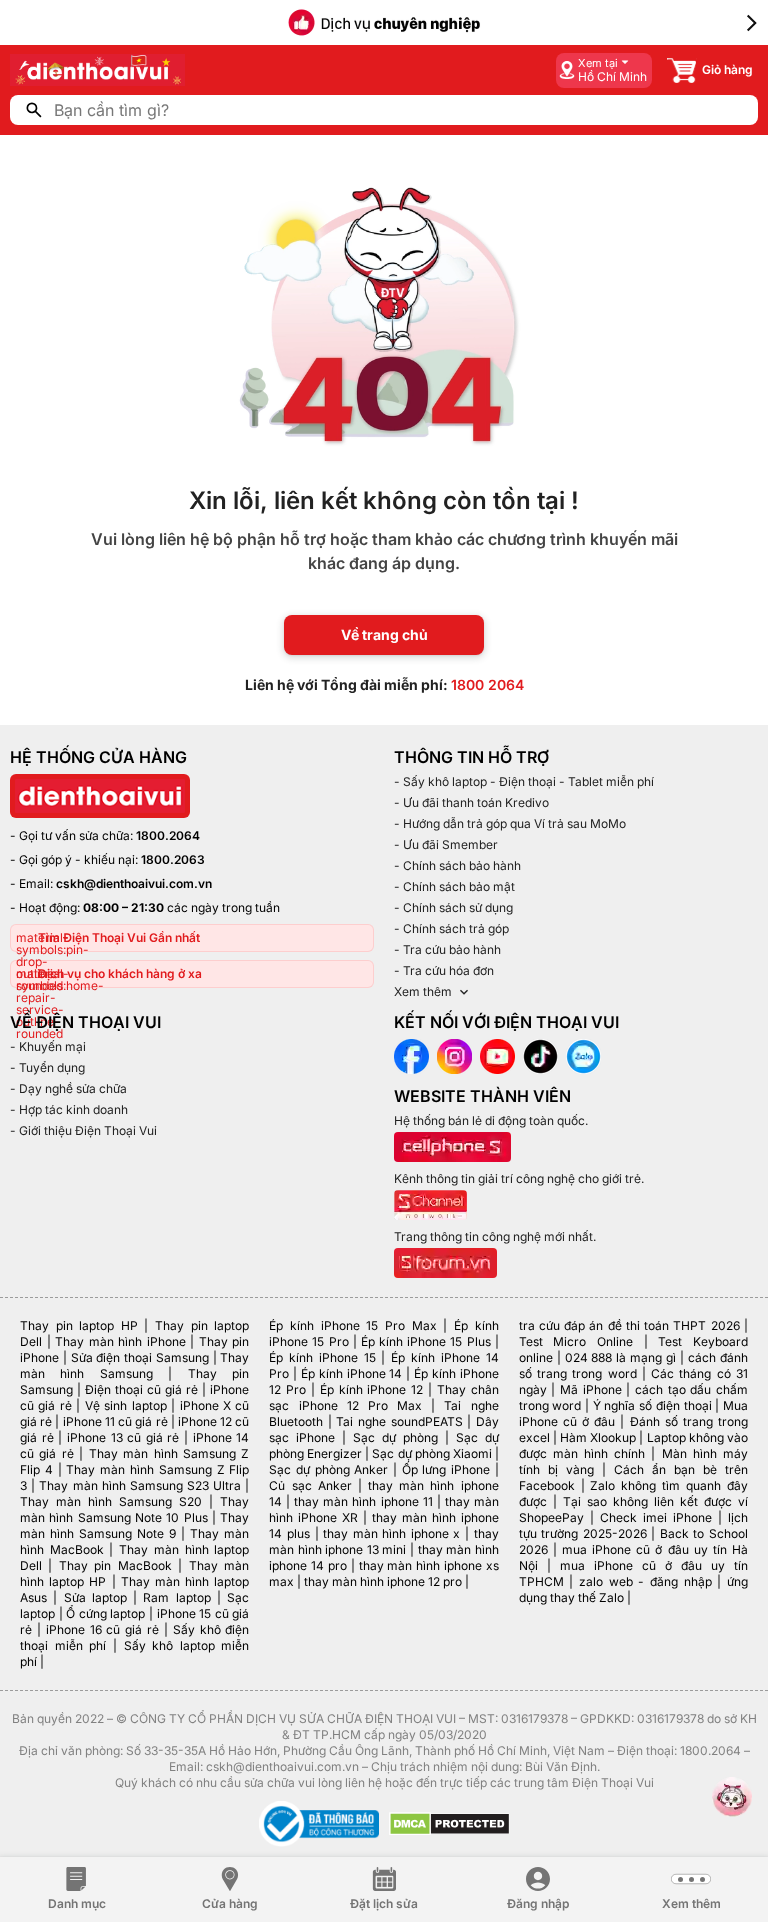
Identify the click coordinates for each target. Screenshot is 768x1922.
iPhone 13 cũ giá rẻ (123, 1437)
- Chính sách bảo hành (457, 865)
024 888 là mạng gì (621, 1357)
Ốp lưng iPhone (446, 1469)
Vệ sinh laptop (126, 1405)
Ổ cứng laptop (105, 1613)
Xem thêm (423, 991)
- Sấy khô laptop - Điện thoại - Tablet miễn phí (524, 781)
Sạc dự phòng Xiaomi (431, 1453)
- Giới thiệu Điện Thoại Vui (83, 1130)
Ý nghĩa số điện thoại (652, 1405)
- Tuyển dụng (47, 1067)
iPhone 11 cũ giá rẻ (115, 1421)
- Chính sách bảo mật (454, 886)
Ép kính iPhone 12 (371, 1389)
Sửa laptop (95, 1597)
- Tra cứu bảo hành (447, 949)
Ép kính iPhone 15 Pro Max (352, 1325)
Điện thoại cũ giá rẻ (141, 1389)
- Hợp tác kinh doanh (69, 1109)
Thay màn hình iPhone (120, 1341)
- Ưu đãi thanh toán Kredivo (471, 802)
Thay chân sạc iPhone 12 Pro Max (383, 1397)
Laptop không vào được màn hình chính (633, 1445)
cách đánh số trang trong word (633, 1365)
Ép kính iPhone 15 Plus (426, 1341)
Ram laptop (176, 1597)
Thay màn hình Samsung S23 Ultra (140, 1485)
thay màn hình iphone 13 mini (383, 1541)
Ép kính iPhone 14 (351, 1373)
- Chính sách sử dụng (453, 907)
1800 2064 (487, 684)
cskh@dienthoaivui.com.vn (134, 883)
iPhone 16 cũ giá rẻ (102, 1629)
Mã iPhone (591, 1389)
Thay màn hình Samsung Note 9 (134, 1525)
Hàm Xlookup (598, 1437)
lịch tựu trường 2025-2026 (633, 1525)
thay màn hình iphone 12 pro (383, 1581)
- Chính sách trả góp (451, 928)
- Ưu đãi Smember (446, 844)
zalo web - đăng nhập (645, 1581)
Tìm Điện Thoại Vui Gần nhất (119, 937)
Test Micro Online (576, 1341)
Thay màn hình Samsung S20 (111, 1501)
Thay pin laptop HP (79, 1325)
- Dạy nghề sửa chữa (68, 1088)
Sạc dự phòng (395, 1437)
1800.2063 (173, 859)
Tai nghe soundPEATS (399, 1421)
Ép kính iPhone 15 (322, 1357)
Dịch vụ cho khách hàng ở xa (120, 973)
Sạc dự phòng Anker (328, 1469)
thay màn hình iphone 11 (363, 1501)
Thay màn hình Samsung (134, 1365)
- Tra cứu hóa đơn (444, 970)
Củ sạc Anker (310, 1485)
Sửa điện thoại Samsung (140, 1357)
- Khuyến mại (48, 1046)
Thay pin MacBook (115, 1565)
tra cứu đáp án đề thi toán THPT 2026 (629, 1325)
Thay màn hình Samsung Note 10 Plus (134, 1509)
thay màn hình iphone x (391, 1533)
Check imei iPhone (656, 1517)
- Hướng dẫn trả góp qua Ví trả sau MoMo (510, 823)
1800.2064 (168, 835)
